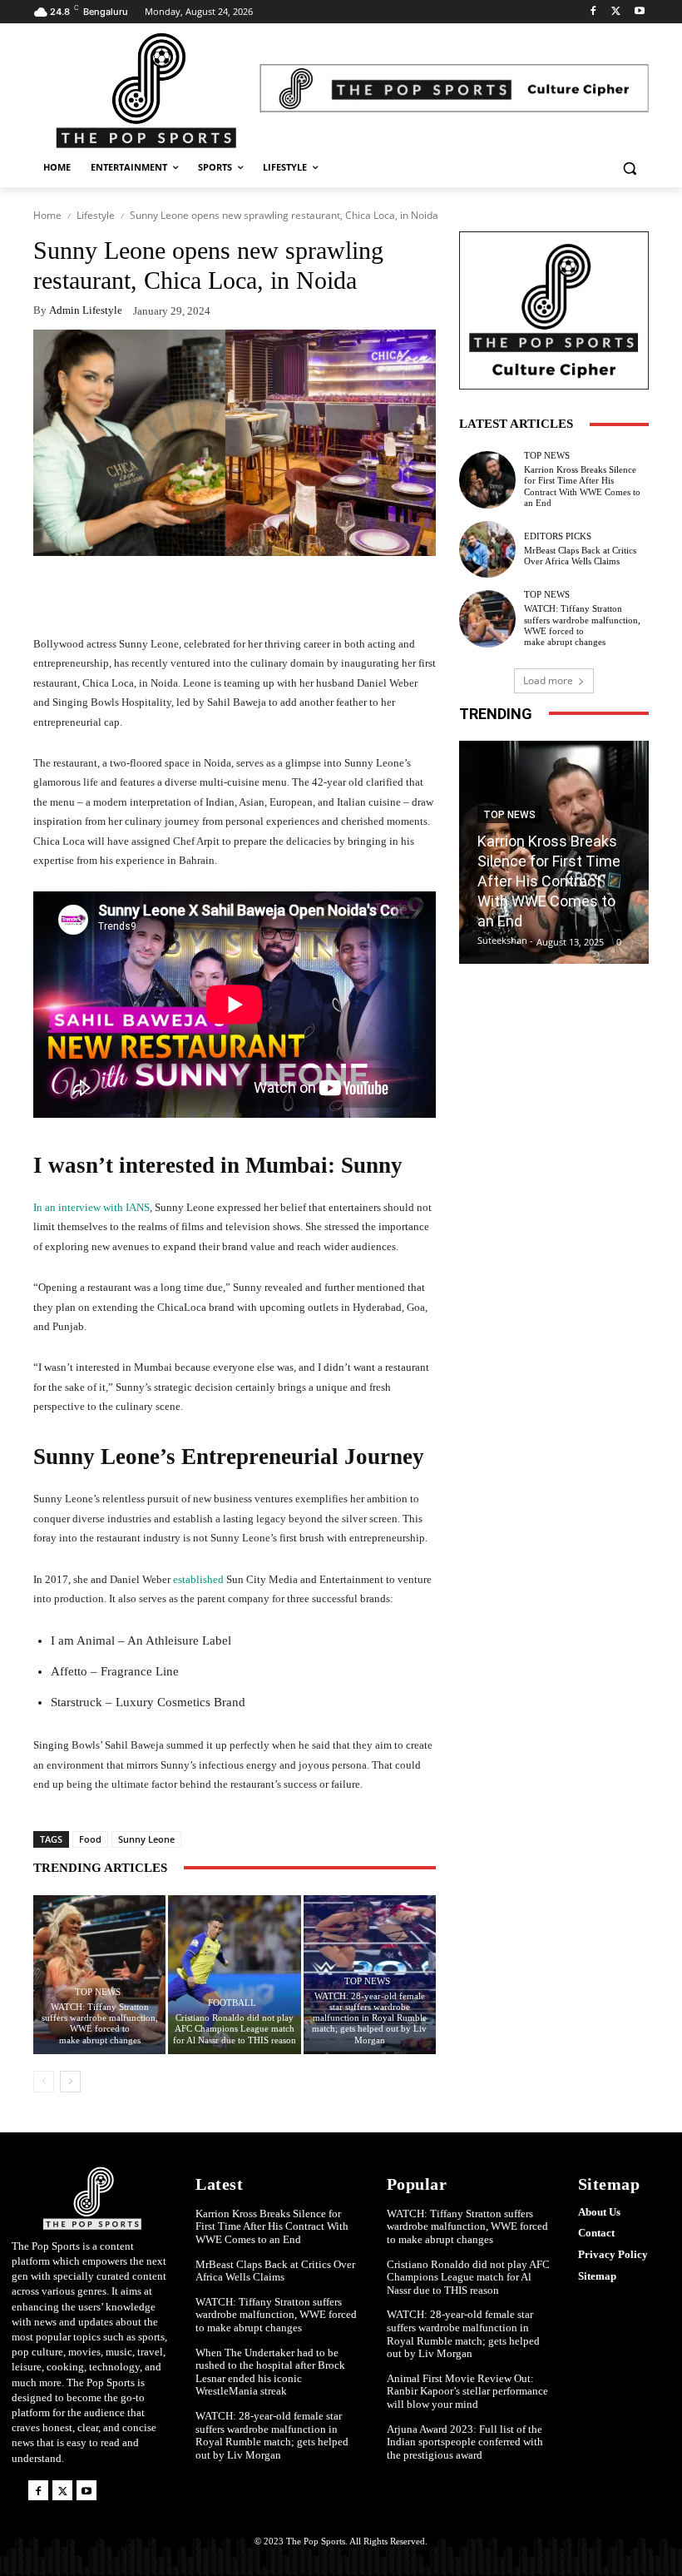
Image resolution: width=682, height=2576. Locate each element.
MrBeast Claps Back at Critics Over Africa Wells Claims (580, 556)
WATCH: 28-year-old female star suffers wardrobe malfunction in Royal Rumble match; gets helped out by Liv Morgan (369, 2018)
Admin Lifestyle (86, 310)
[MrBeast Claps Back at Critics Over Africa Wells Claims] (487, 549)
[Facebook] (593, 12)
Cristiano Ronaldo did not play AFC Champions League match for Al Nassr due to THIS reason (235, 2028)
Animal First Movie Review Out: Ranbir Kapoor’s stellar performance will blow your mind (467, 2391)
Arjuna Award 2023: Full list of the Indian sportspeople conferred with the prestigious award (465, 2442)
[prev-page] (44, 2082)
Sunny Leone (146, 1839)
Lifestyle (96, 215)
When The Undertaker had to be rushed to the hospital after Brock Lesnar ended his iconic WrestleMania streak (270, 2372)
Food (90, 1839)
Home (47, 215)
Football (232, 2003)
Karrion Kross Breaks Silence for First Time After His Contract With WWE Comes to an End (582, 486)
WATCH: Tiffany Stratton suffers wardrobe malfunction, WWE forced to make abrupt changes (100, 2023)
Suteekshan (502, 940)
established (200, 1579)
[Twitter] (616, 12)
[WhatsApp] (419, 594)
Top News (98, 1992)
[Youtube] (639, 12)
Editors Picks (558, 536)
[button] (629, 168)
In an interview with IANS (91, 1207)
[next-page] (70, 2082)
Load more (548, 680)
